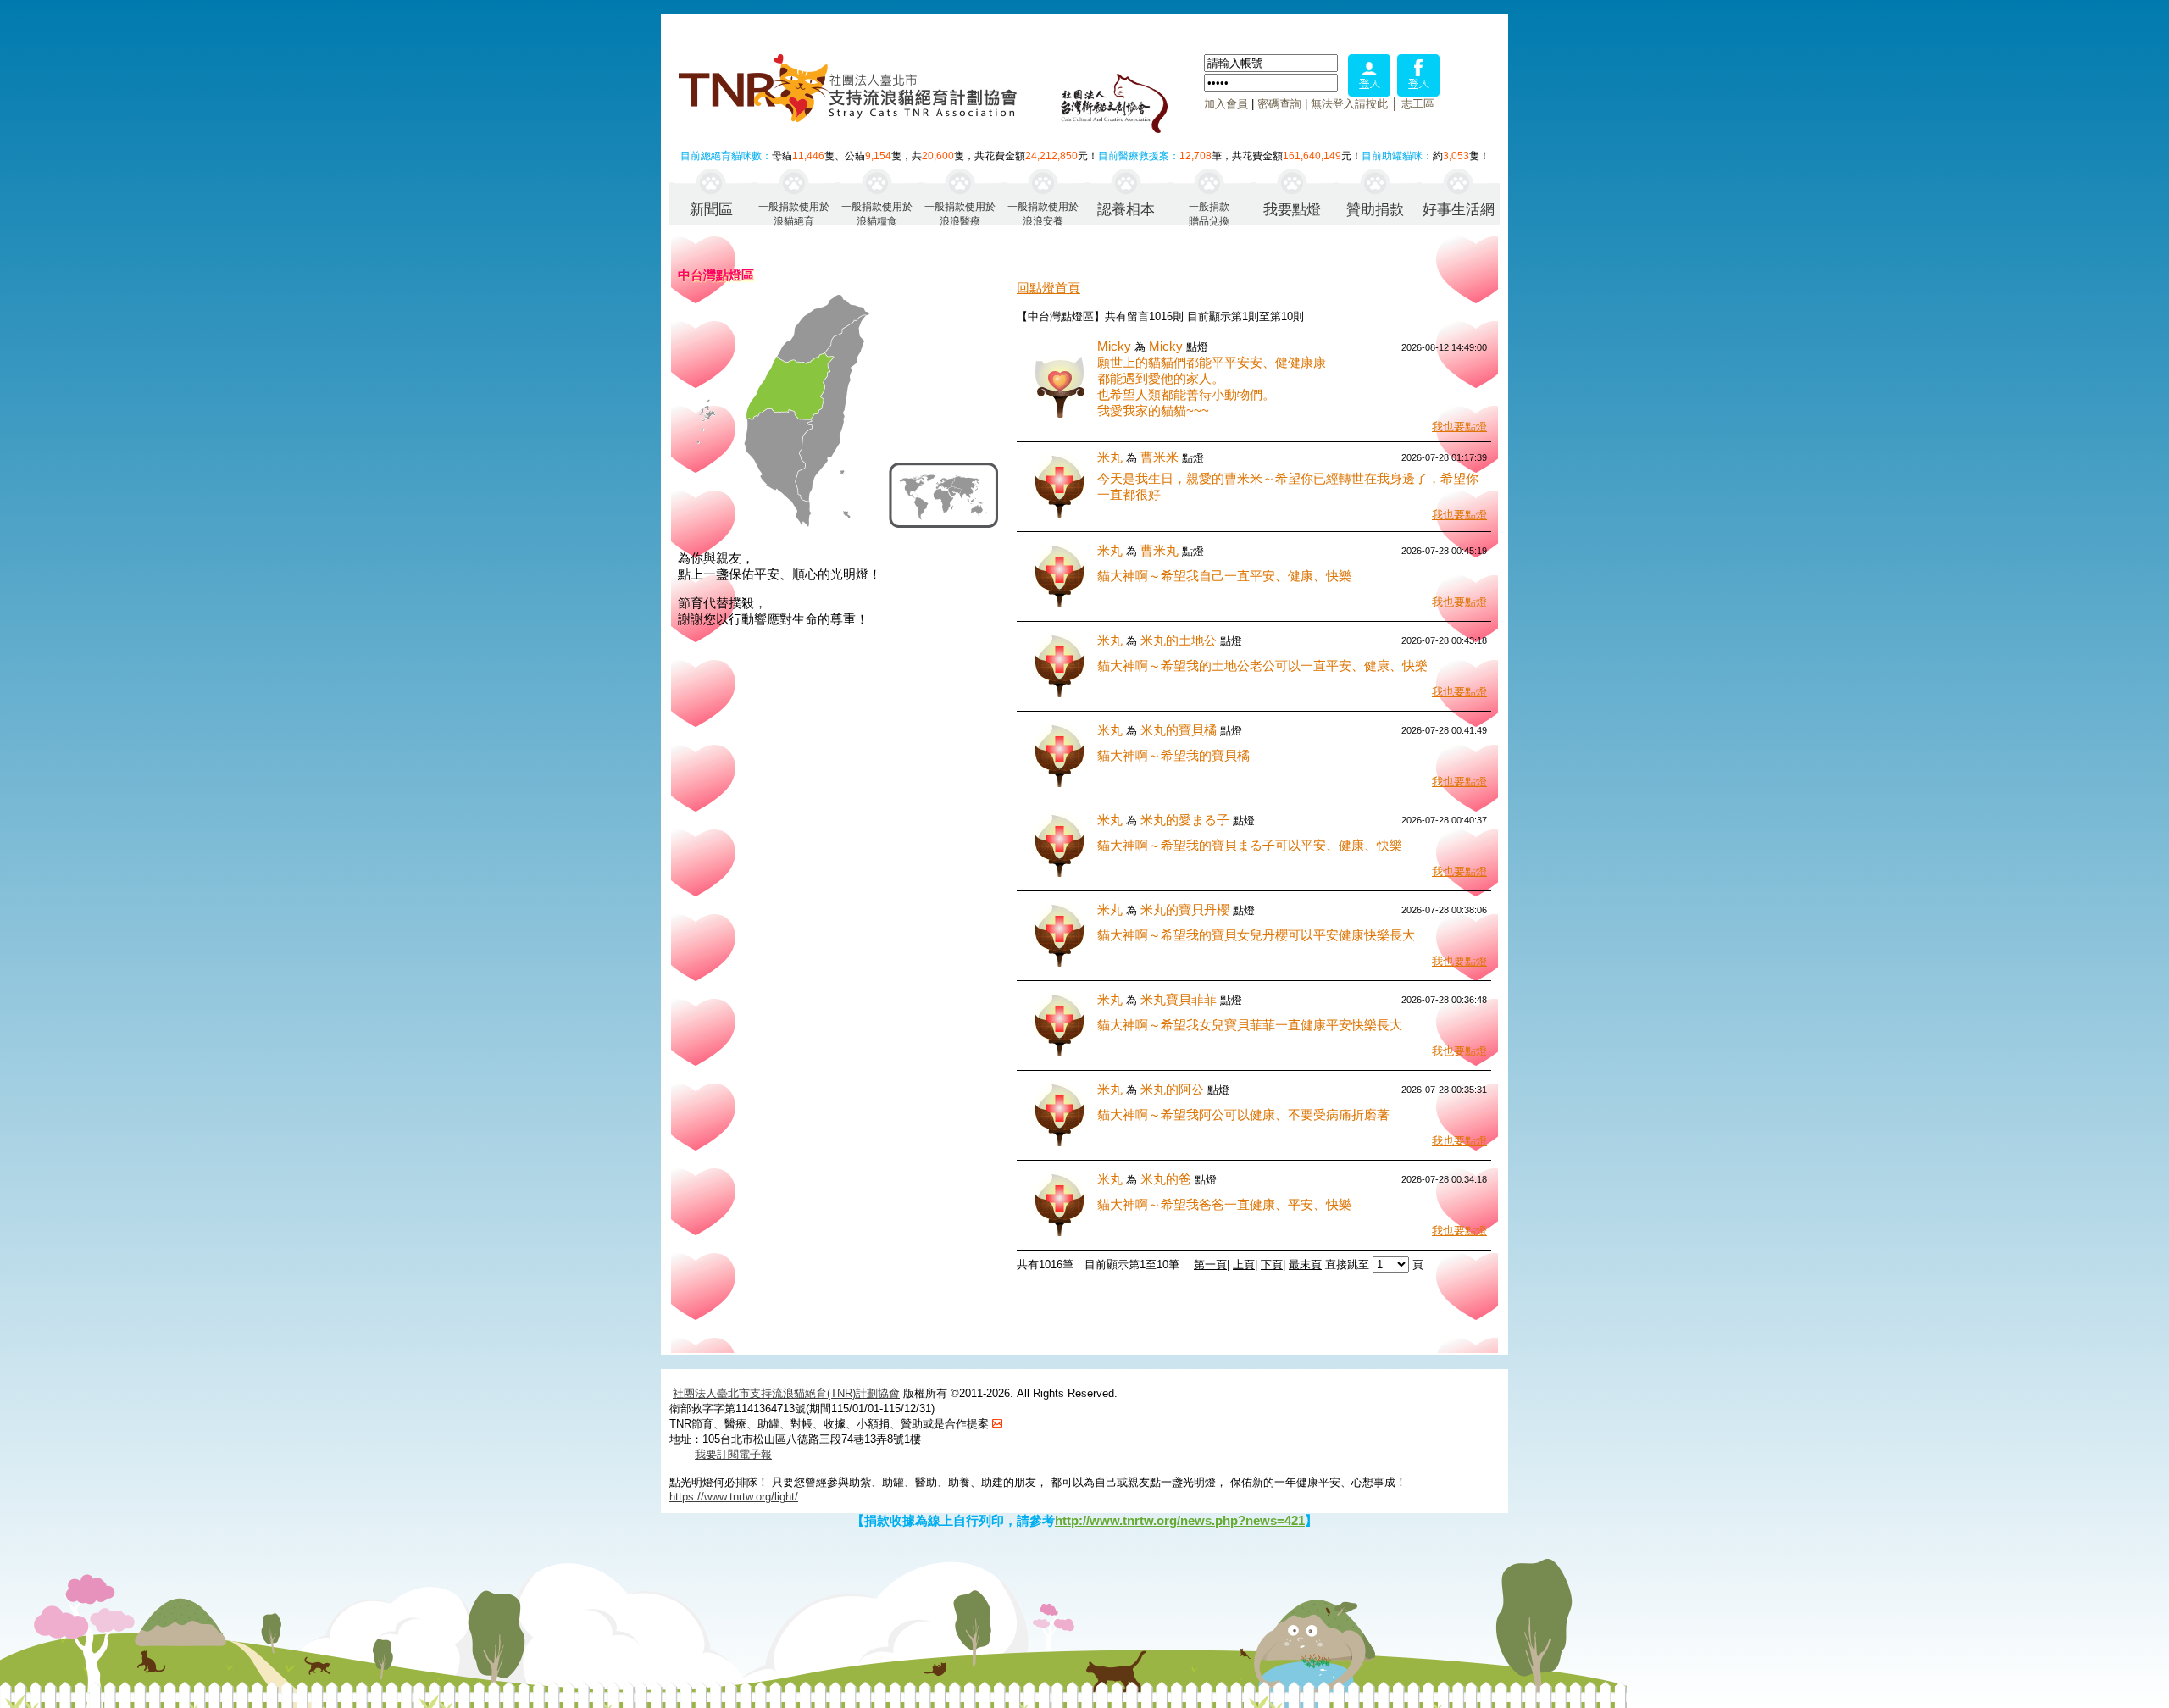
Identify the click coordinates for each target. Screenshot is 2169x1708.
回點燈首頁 (1048, 288)
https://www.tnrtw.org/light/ (734, 1497)
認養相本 (1126, 210)
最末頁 (1305, 1264)
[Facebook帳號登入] (1418, 92)
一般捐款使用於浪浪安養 (1043, 213)
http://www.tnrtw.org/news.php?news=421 (1180, 1520)
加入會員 (1226, 104)
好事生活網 (1459, 210)
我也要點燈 (1459, 427)
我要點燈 (1292, 210)
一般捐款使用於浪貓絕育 (794, 213)
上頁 (1244, 1264)
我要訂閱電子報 (733, 1454)
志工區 (1418, 104)
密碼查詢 (1279, 104)
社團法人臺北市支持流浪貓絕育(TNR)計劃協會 (786, 1393)
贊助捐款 (1375, 210)
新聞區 (711, 210)
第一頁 (1210, 1264)
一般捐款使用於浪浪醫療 (960, 213)
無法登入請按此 (1349, 104)
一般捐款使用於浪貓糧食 (877, 213)
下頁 (1272, 1264)
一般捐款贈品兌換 (1209, 213)
